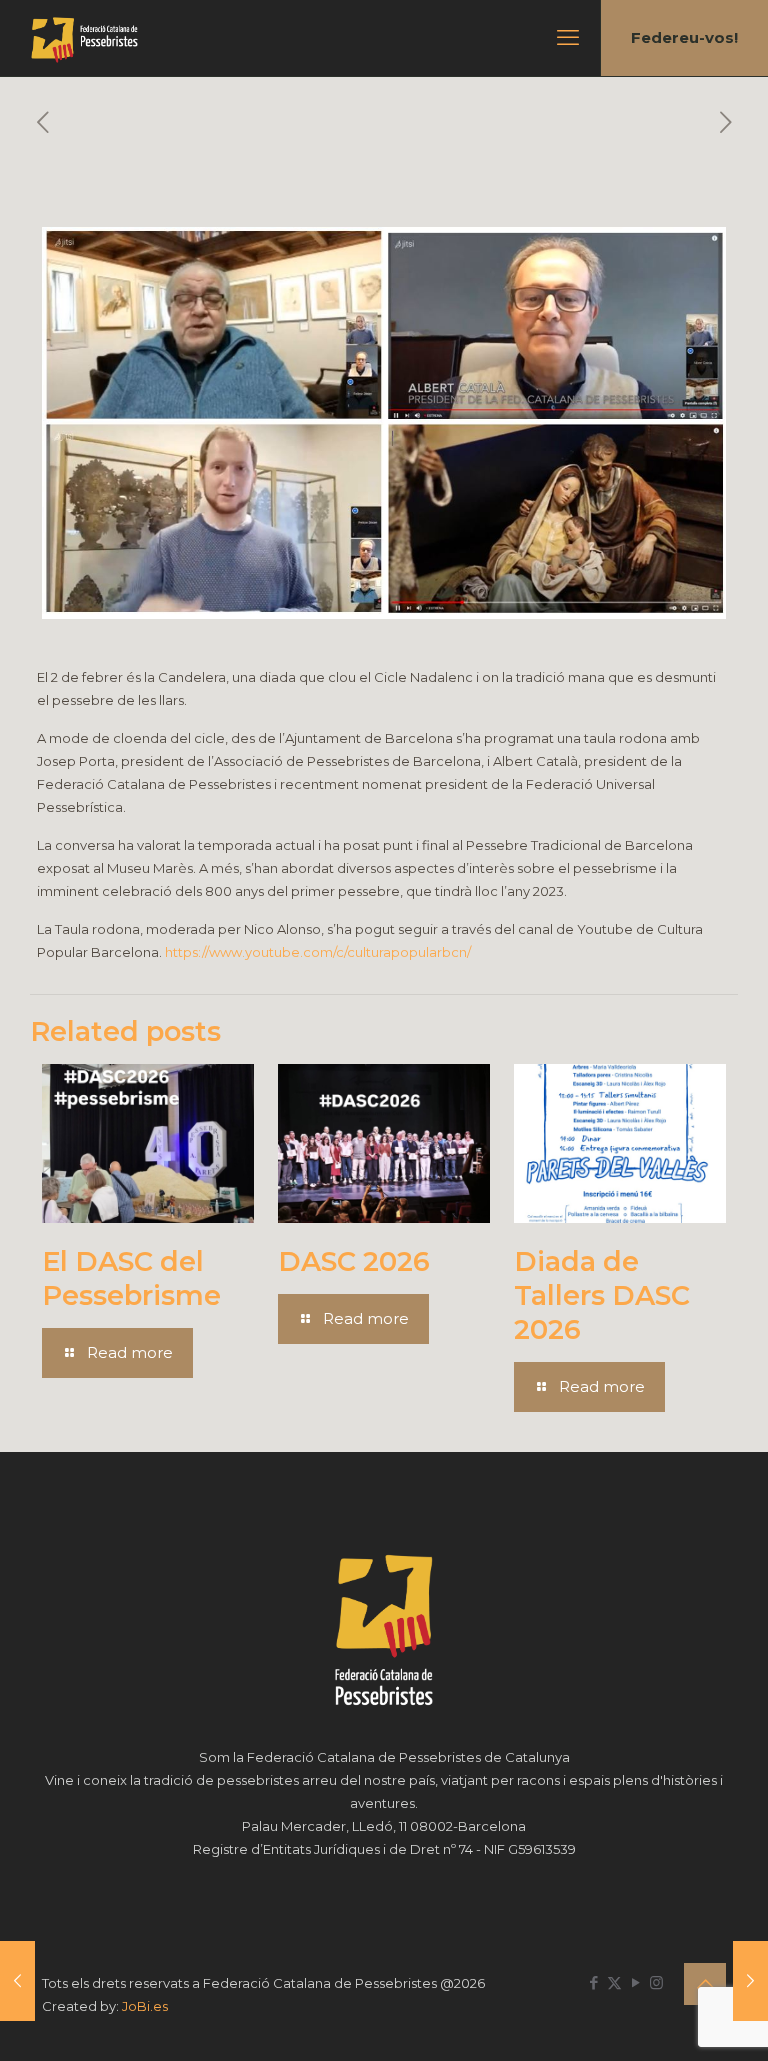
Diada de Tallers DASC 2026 (602, 1295)
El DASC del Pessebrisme (131, 1278)
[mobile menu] (568, 38)
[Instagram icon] (656, 1982)
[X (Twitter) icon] (614, 1982)
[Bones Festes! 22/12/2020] (17, 1981)
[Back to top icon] (705, 1984)
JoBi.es (145, 2006)
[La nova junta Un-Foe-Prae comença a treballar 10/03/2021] (750, 1981)
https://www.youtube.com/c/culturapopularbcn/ (318, 952)
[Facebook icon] (593, 1982)
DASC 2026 (354, 1261)
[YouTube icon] (635, 1982)
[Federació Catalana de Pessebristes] (84, 38)
